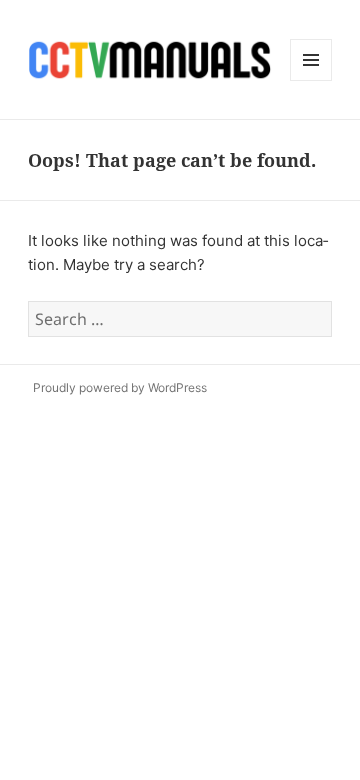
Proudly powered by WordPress (120, 387)
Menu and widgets (311, 80)
